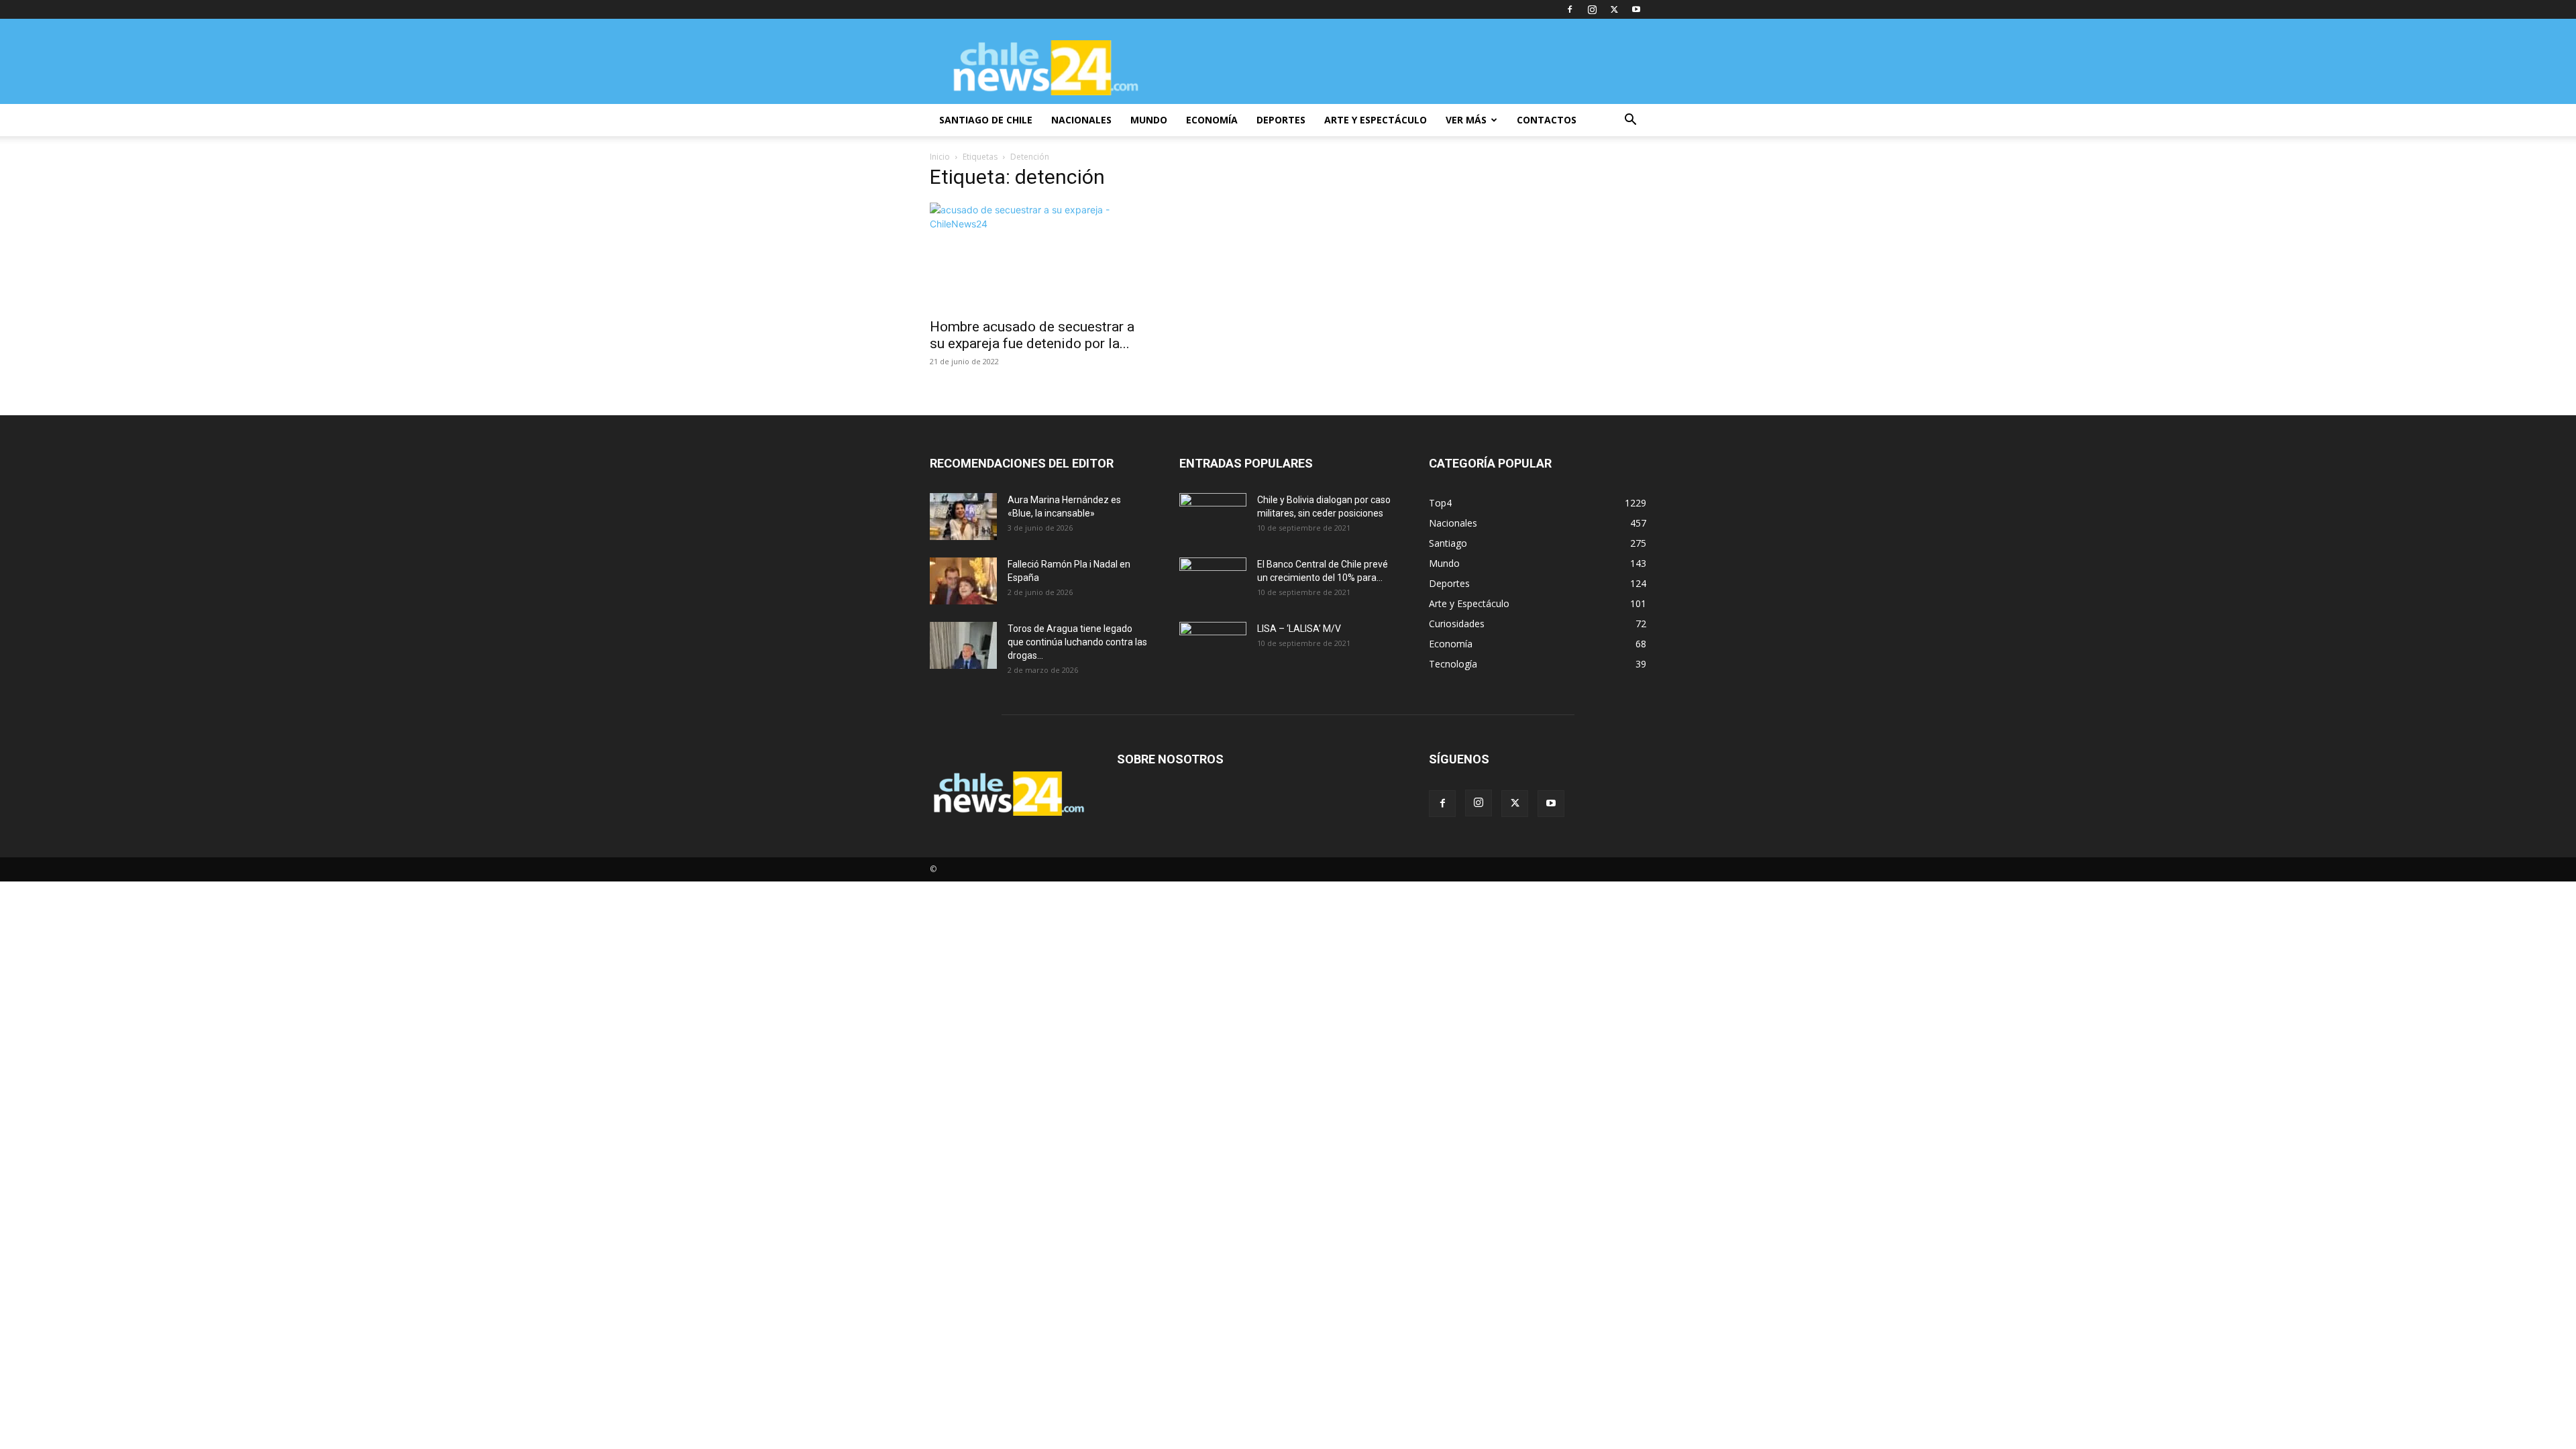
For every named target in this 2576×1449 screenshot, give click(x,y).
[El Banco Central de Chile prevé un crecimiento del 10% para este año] (1213, 581)
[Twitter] (1614, 9)
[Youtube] (1636, 9)
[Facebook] (1570, 9)
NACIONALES (1081, 120)
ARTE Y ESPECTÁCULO (1376, 120)
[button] (1630, 121)
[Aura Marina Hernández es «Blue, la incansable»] (963, 517)
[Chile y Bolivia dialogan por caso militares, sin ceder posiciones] (1213, 517)
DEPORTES (1281, 120)
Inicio (940, 157)
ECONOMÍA (1212, 120)
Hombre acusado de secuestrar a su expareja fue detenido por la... (1032, 335)
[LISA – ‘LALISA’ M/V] (1213, 645)
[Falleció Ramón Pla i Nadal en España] (963, 581)
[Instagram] (1592, 9)
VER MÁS (1466, 120)
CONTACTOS (1547, 120)
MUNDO (1149, 120)
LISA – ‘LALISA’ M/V (1299, 629)
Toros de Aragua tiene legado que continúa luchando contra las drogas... (1077, 642)
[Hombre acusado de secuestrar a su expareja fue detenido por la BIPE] (1038, 256)
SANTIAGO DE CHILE (986, 120)
